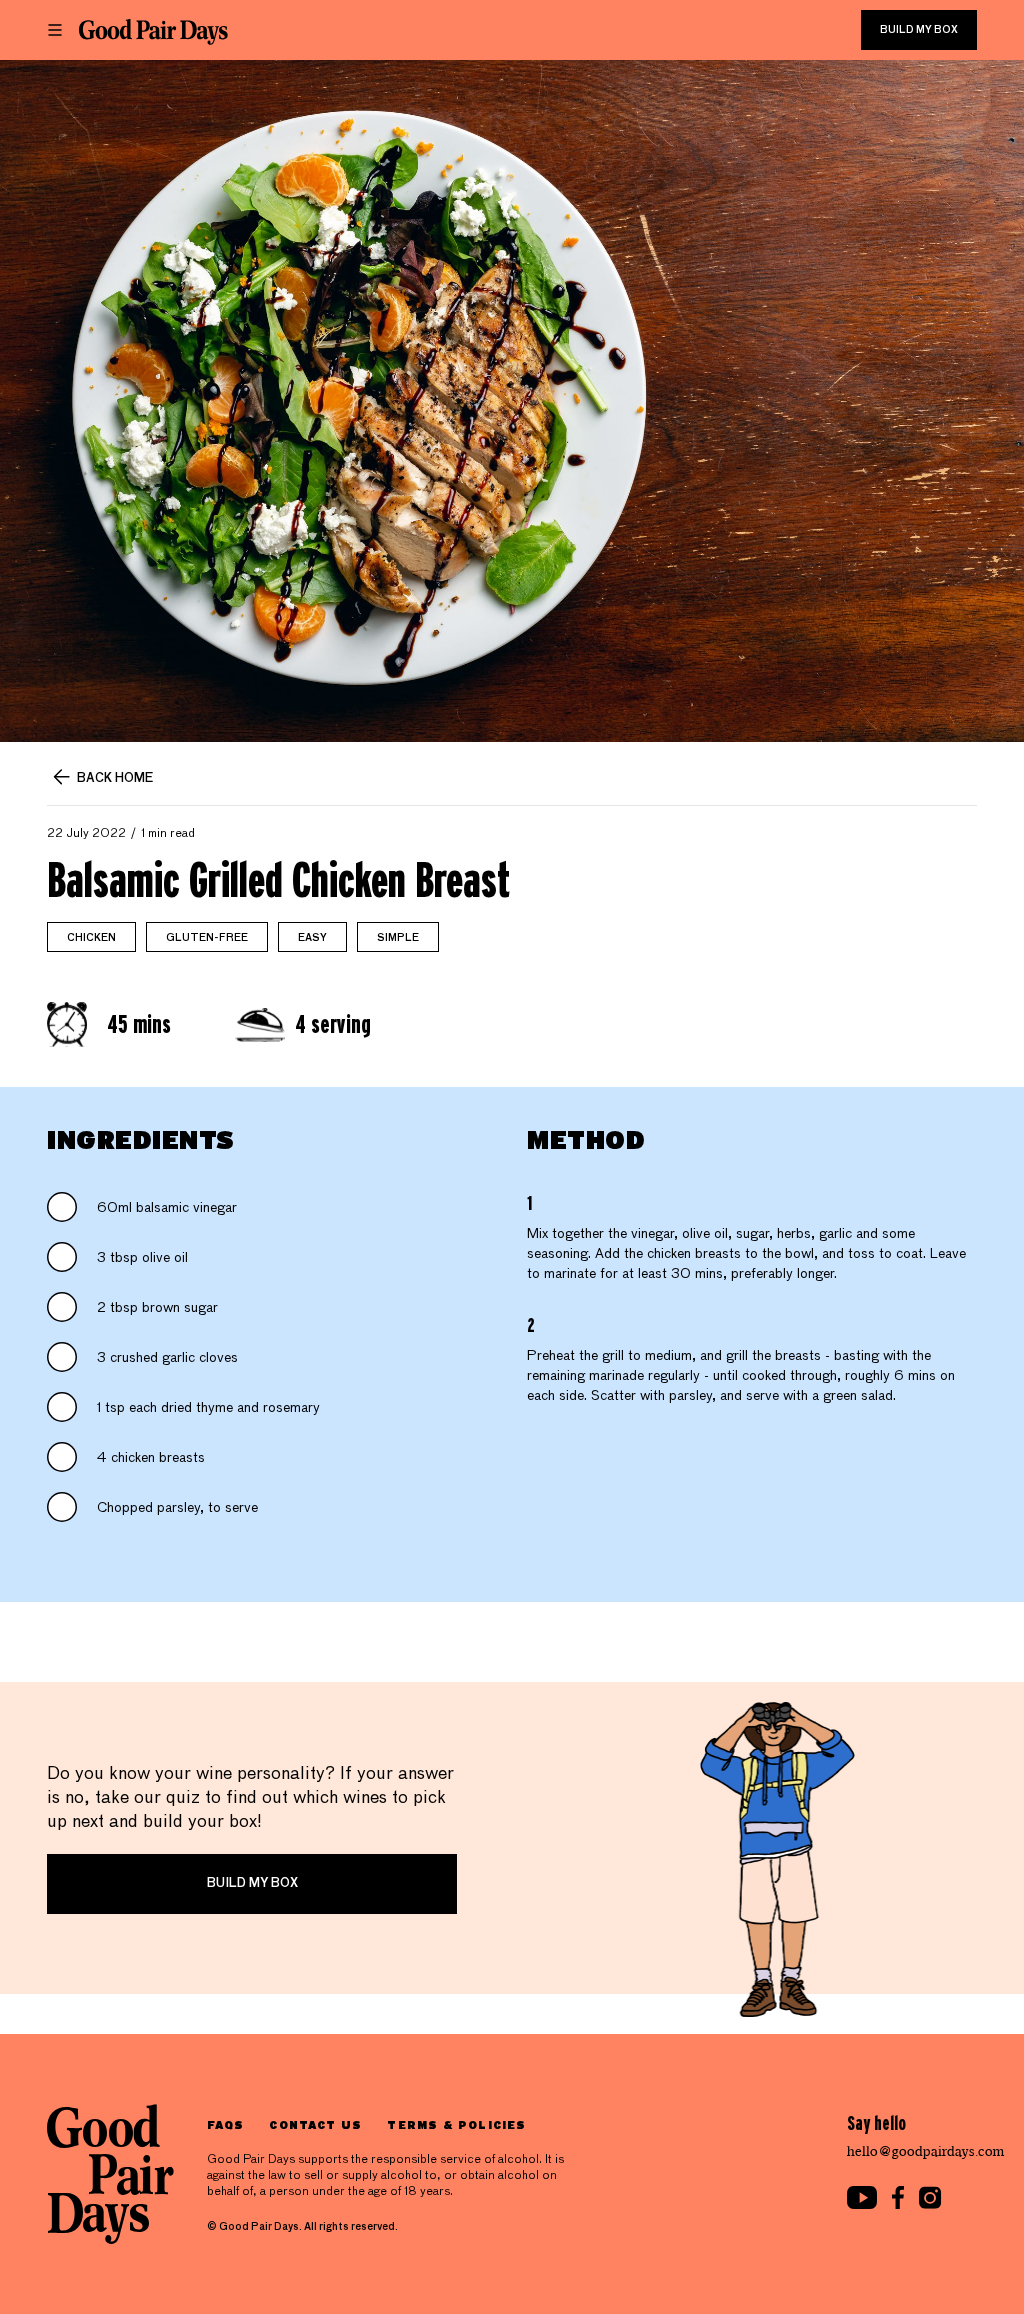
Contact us (315, 2124)
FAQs (225, 2124)
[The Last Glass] (153, 32)
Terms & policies (456, 2124)
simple (398, 938)
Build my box (919, 30)
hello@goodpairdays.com (926, 2151)
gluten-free (207, 938)
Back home (115, 779)
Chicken (91, 938)
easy (312, 938)
